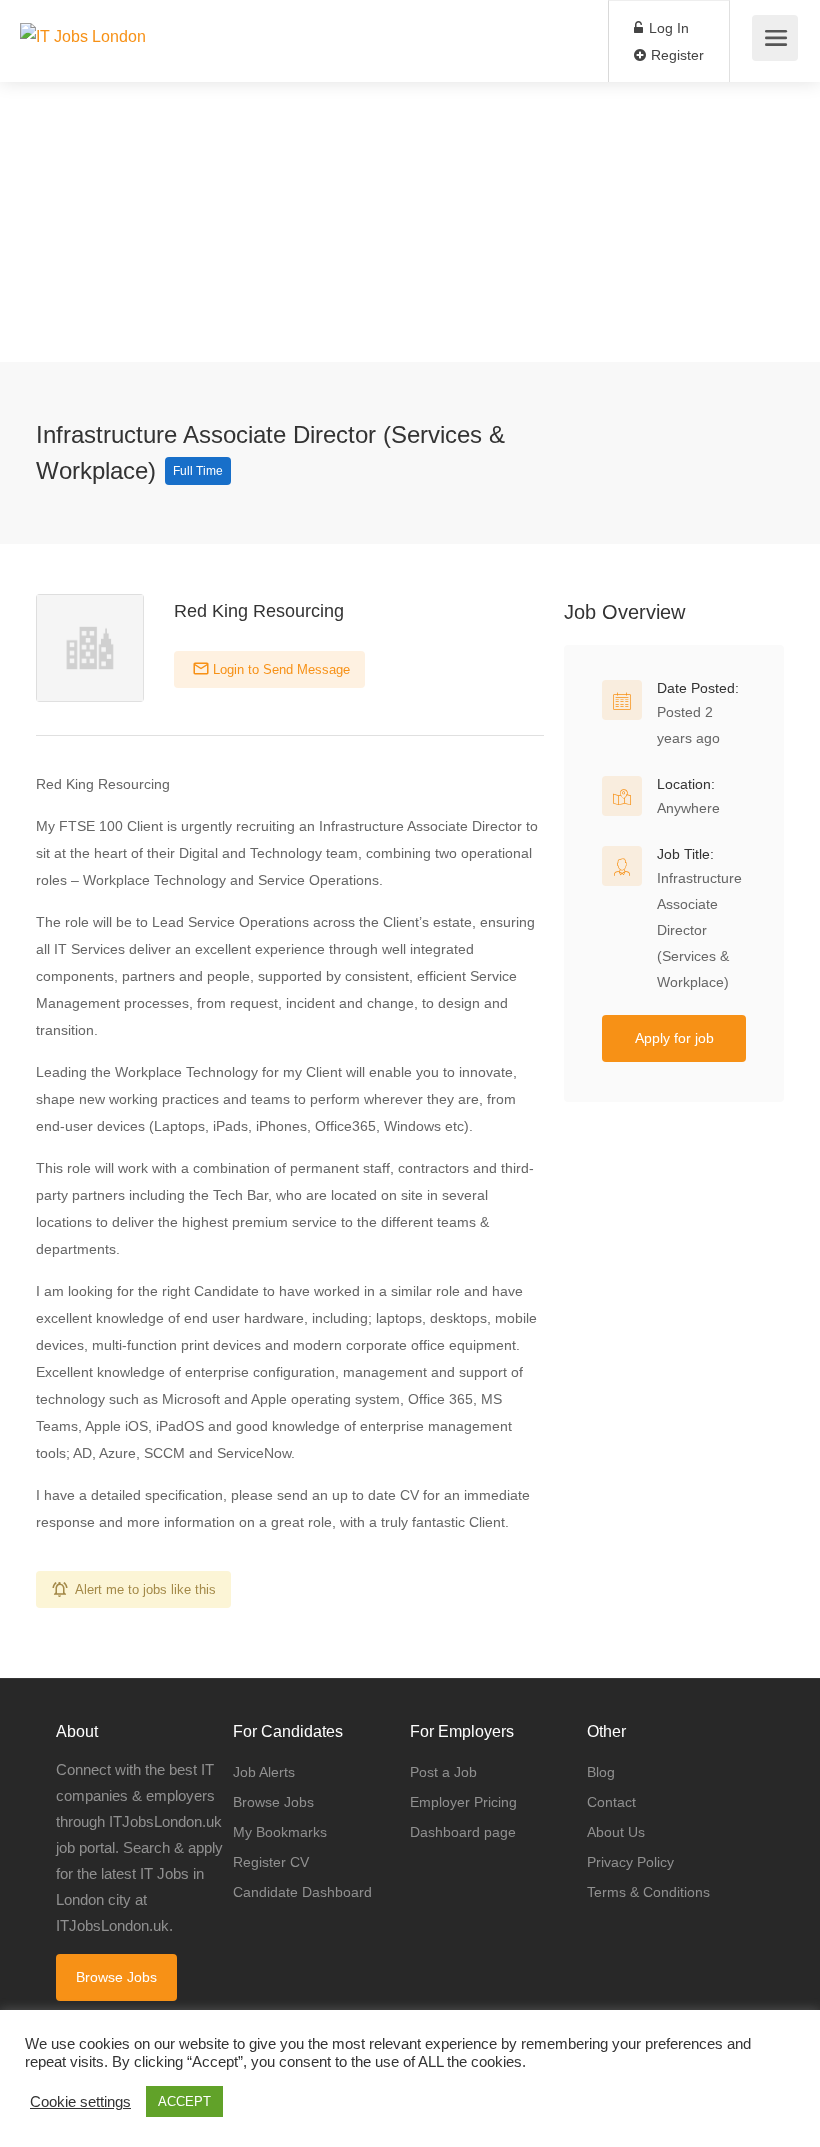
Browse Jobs (116, 1977)
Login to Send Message (279, 669)
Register (675, 55)
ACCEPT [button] (184, 2101)
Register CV (271, 1862)
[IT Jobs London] (83, 13)
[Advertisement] (410, 222)
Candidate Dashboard (302, 1892)
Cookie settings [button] (80, 2102)
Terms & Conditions (648, 1892)
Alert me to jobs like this (145, 1589)
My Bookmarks (280, 1832)
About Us (616, 1832)
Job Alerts (264, 1772)
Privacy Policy (630, 1862)
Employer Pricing (463, 1802)
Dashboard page (463, 1832)
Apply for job (674, 1038)
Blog (601, 1772)
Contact (611, 1802)
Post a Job (443, 1772)
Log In (667, 28)
